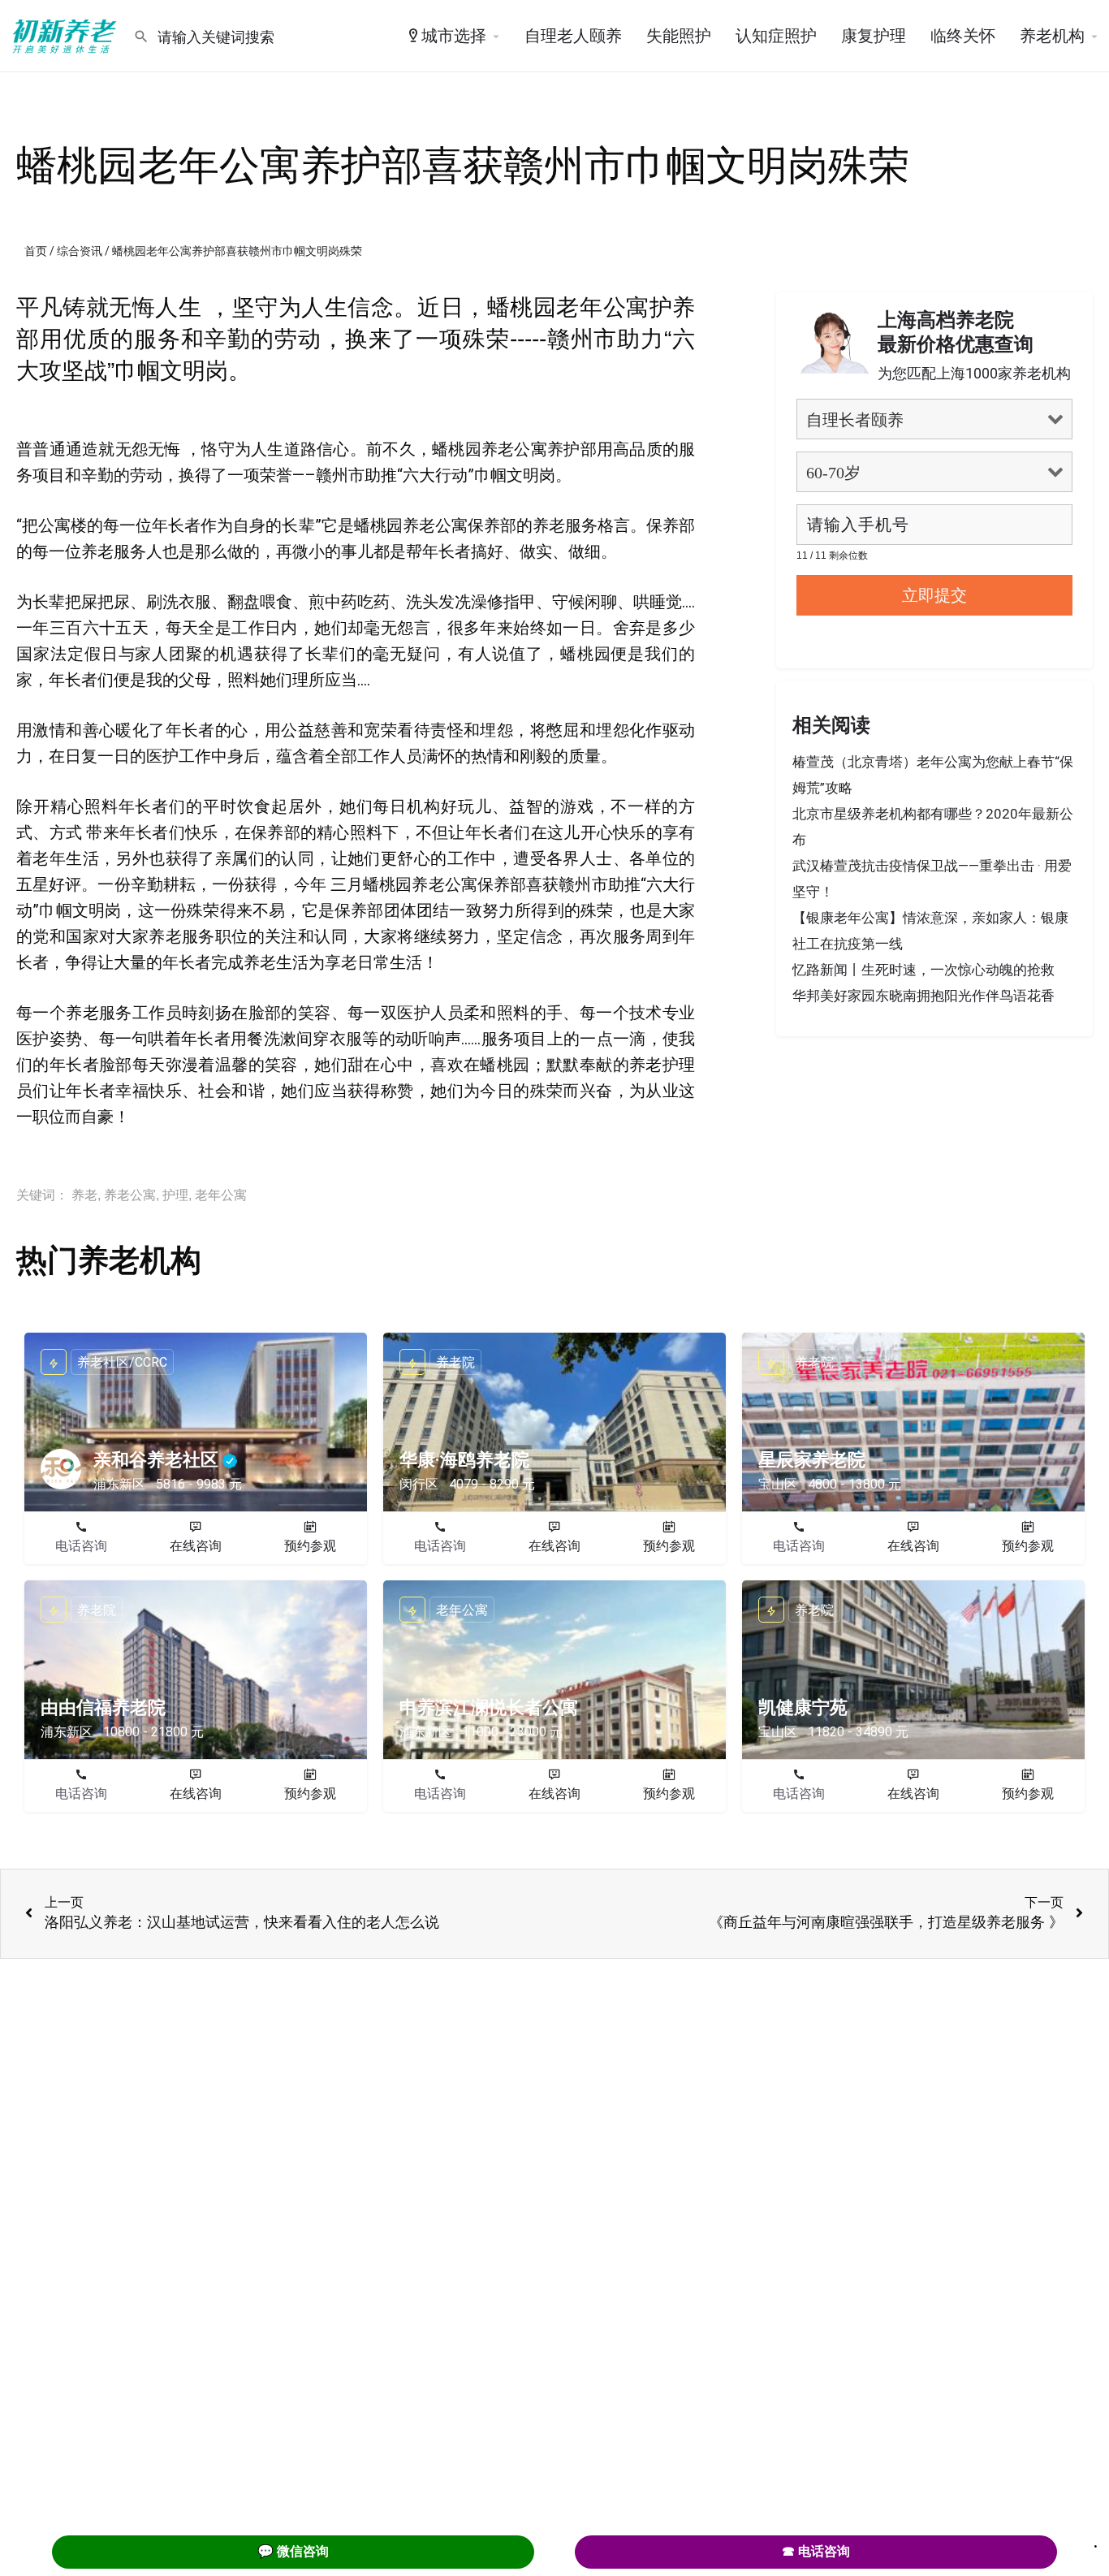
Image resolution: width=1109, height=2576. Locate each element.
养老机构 (1052, 36)
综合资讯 (80, 251)
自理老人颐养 (573, 36)
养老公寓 (130, 1195)
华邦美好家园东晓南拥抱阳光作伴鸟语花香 (923, 996)
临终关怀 (963, 36)
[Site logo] (67, 35)
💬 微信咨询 (293, 2551)
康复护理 (874, 36)
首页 (36, 251)
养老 (84, 1195)
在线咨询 (196, 1546)
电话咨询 (81, 1546)
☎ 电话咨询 (816, 2551)
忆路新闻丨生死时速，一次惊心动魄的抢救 (923, 970)
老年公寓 (221, 1195)
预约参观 (310, 1546)
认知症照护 (776, 36)
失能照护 (679, 36)
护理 (175, 1195)
